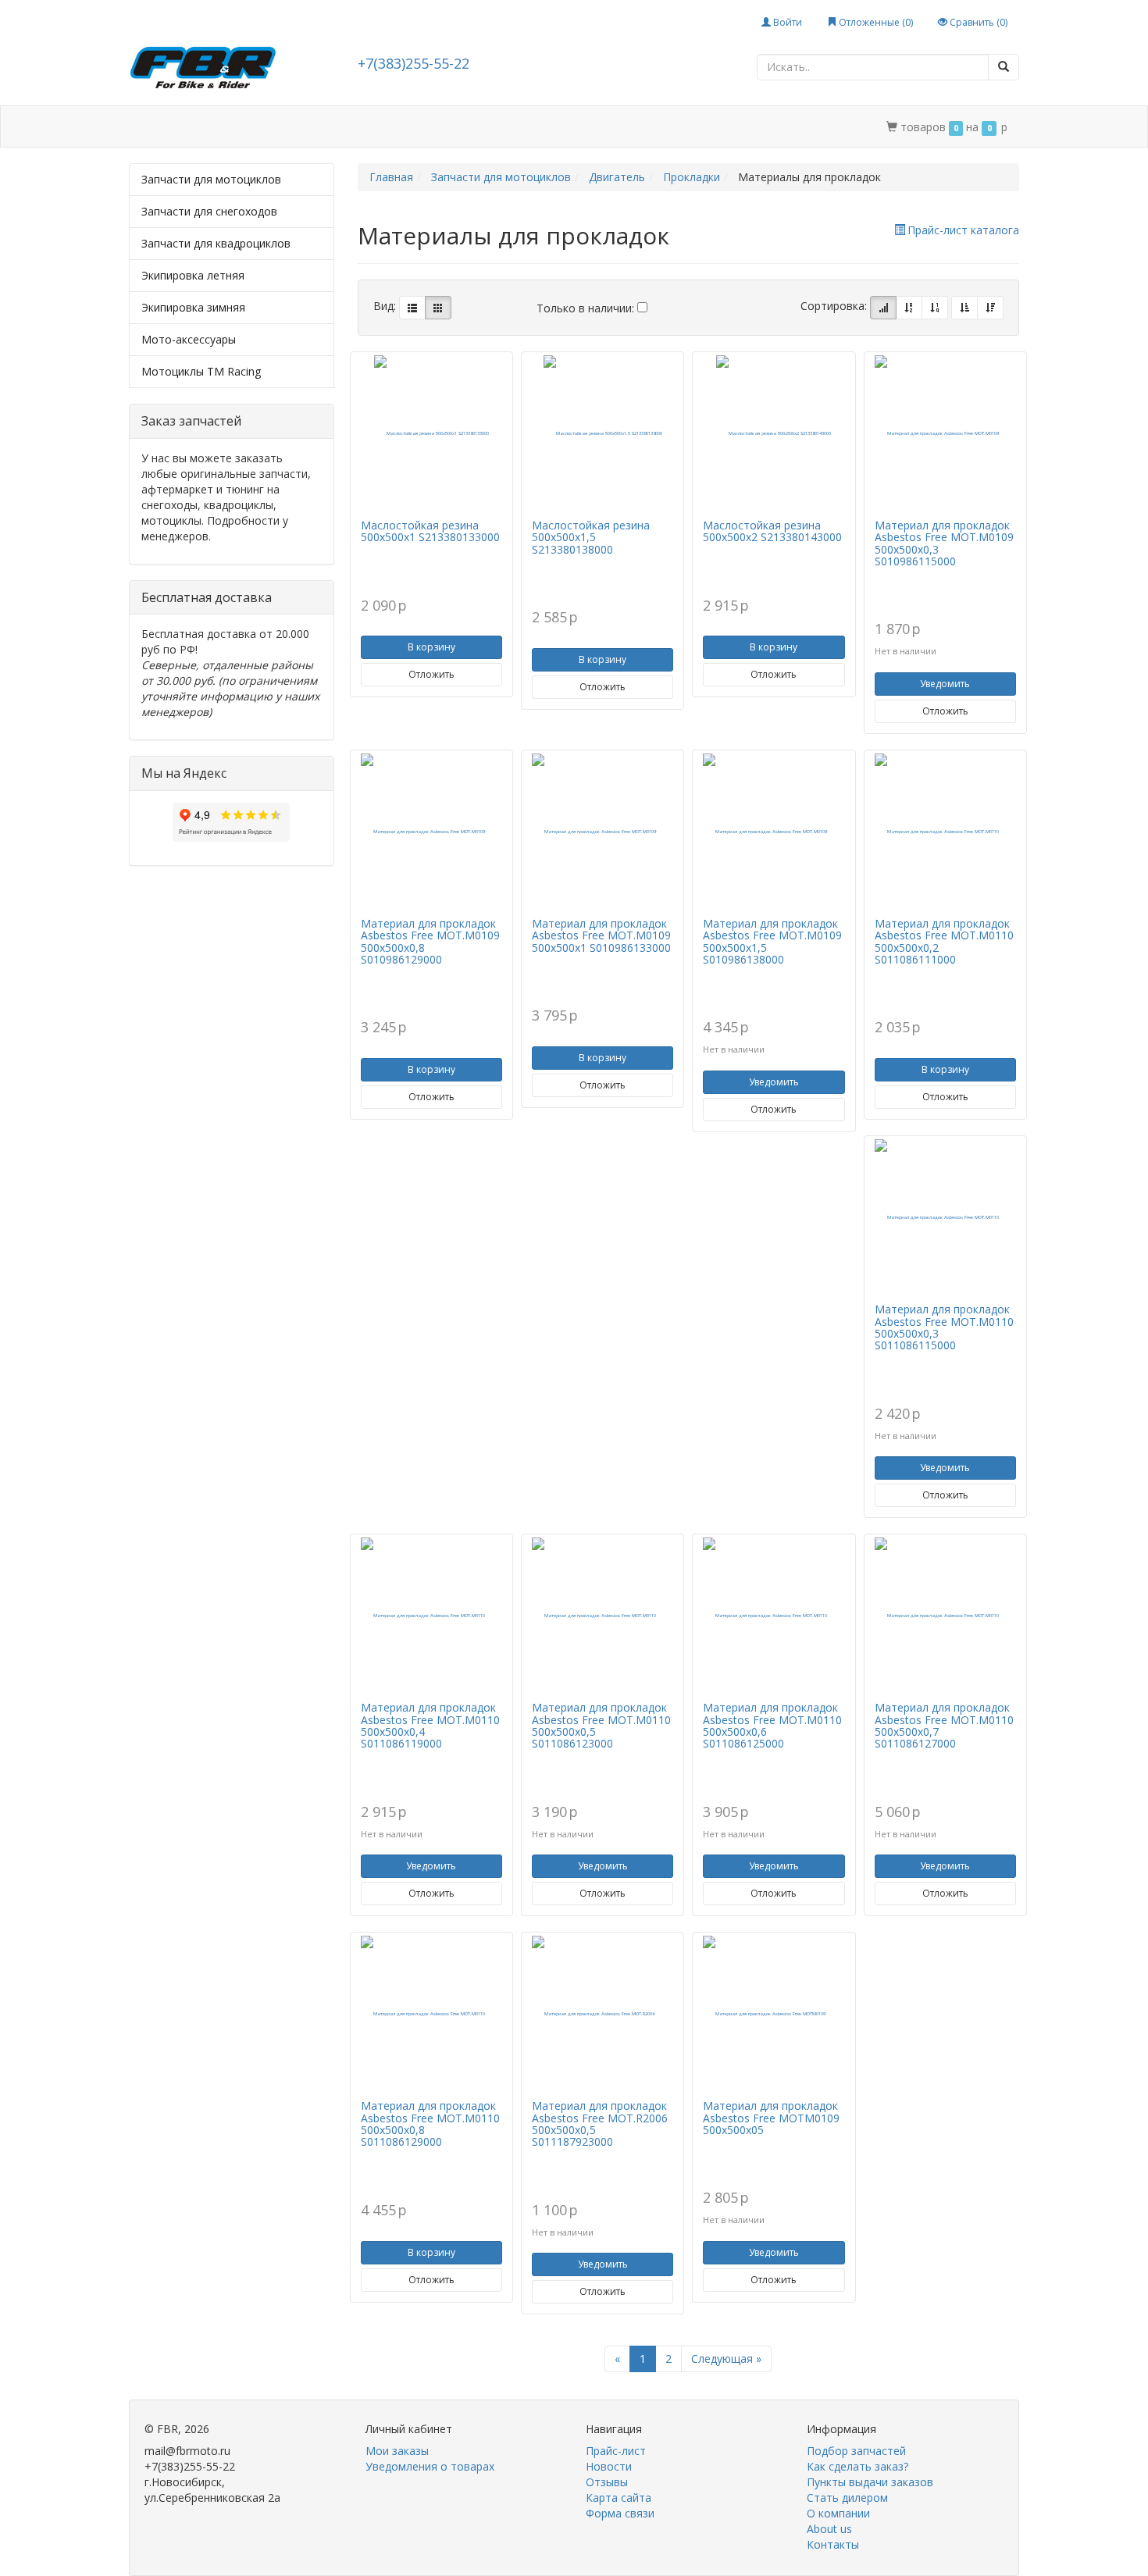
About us (829, 2529)
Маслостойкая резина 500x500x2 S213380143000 (772, 531)
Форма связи (620, 2513)
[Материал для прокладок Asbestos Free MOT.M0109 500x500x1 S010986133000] (603, 832)
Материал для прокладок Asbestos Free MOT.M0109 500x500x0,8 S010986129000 (430, 941)
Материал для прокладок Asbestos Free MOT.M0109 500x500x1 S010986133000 (601, 935)
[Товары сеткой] (438, 308)
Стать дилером (467, 127)
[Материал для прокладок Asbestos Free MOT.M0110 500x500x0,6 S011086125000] (774, 1616)
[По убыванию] (990, 308)
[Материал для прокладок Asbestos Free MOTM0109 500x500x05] (774, 2014)
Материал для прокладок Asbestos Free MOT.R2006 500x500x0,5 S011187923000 (600, 2124)
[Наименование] (909, 308)
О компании (563, 127)
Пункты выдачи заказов (870, 2482)
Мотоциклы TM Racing (201, 371)
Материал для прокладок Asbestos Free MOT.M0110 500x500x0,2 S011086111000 (944, 941)
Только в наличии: (587, 308)
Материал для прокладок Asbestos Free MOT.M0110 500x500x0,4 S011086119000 (430, 1725)
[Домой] (146, 127)
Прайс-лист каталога (963, 230)
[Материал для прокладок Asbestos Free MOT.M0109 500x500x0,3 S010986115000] (945, 433)
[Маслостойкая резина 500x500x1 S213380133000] (431, 433)
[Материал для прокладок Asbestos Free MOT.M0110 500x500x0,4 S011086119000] (431, 1616)
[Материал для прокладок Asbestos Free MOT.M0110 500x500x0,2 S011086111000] (945, 832)
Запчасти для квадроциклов (216, 243)
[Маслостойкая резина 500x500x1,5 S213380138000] (603, 433)
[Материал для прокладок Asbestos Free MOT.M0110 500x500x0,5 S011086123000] (603, 1616)
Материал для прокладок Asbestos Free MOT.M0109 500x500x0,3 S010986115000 (944, 543)
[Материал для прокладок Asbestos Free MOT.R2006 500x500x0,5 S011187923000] (603, 2014)
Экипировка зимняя (193, 307)
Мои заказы (397, 2451)
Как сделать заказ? (857, 2466)
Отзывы (607, 2482)
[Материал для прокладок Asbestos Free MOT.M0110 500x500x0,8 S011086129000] (431, 2014)
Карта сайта (619, 2498)
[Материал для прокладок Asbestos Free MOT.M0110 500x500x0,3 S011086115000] (945, 1217)
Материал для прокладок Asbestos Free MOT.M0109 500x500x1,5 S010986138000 (772, 941)
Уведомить (945, 684)
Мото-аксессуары (189, 339)
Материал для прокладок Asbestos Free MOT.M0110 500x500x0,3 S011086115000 (944, 1327)
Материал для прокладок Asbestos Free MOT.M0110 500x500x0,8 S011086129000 (430, 2124)
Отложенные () (875, 22)
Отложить (431, 674)
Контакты (644, 127)
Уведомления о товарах (430, 2466)
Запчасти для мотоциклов (211, 179)
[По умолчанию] (883, 308)
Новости (609, 2466)
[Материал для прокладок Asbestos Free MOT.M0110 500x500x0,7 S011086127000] (945, 1616)
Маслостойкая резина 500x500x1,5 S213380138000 (591, 537)
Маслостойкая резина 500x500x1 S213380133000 (430, 531)
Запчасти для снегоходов (209, 211)
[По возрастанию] (964, 308)
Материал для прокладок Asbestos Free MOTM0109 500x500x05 (771, 2118)
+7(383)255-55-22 (414, 63)
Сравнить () (977, 22)
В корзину (431, 647)
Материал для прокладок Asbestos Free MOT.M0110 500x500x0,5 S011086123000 (601, 1725)
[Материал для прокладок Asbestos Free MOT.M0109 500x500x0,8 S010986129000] (431, 832)
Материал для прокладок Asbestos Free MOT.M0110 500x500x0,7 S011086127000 (944, 1725)
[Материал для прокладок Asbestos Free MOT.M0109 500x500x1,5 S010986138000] (774, 832)
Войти (786, 22)
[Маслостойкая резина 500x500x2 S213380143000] (774, 433)
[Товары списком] (412, 308)
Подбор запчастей (353, 127)
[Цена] (935, 308)
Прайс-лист (616, 2451)
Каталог (197, 127)
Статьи (261, 127)
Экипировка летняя (193, 275)
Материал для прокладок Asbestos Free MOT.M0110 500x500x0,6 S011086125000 (772, 1725)
